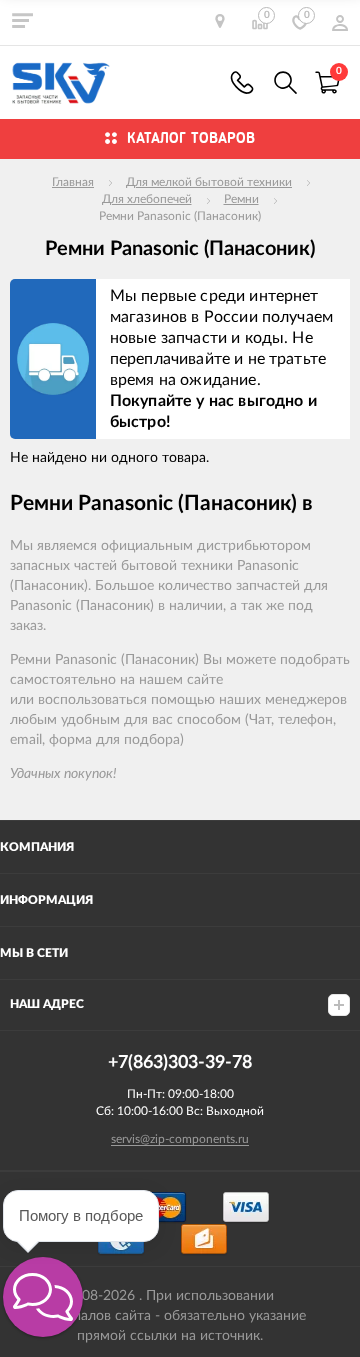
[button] (43, 1297)
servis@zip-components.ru (180, 1139)
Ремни (241, 199)
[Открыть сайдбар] (22, 20)
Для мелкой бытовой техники (209, 182)
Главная (73, 182)
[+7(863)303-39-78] (242, 82)
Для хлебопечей (147, 199)
